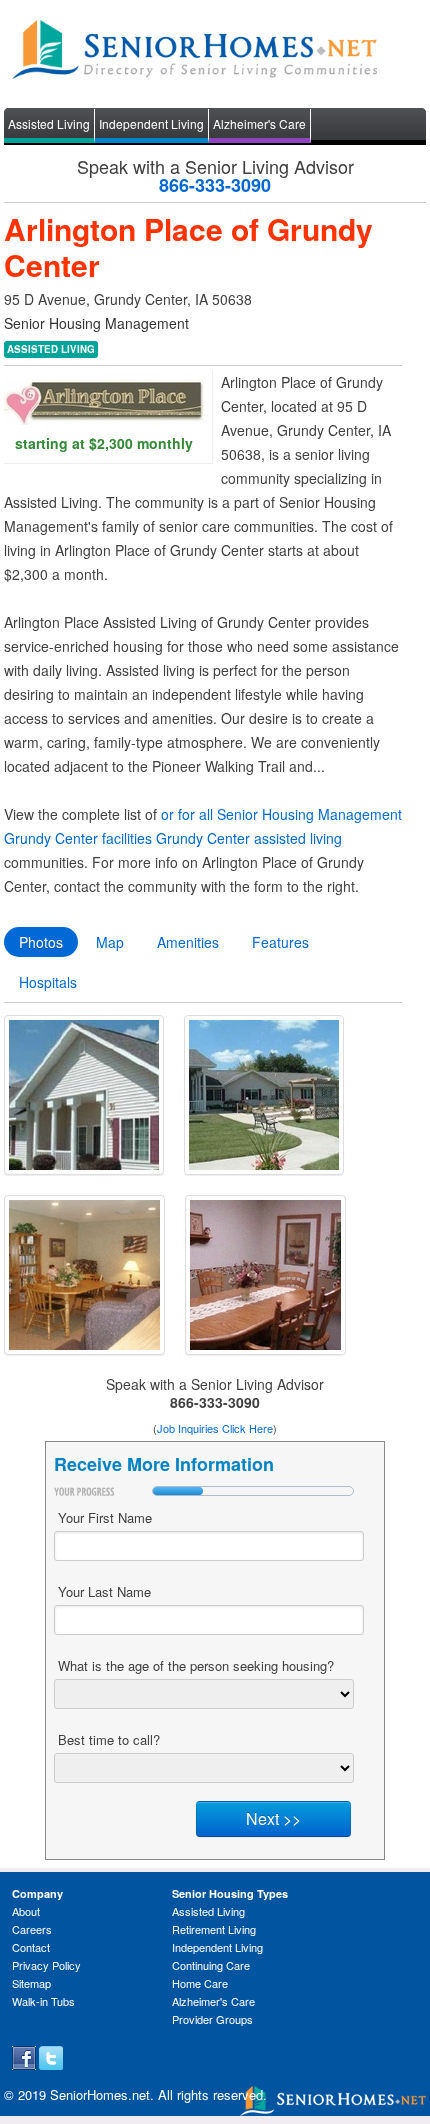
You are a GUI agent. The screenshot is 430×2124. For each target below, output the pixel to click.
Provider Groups (212, 2019)
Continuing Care (211, 1965)
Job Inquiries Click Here (215, 1428)
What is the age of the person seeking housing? (196, 1665)
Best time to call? (109, 1739)
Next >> (273, 1818)
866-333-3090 (215, 185)
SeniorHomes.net (100, 2094)
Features (280, 942)
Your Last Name (104, 1591)
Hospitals (48, 982)
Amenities (188, 942)
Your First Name (105, 1517)
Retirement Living (214, 1929)
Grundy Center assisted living (249, 838)
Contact (31, 1947)
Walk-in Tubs (43, 2001)
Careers (32, 1929)
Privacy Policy (46, 1965)
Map (110, 942)
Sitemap (31, 1983)
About (26, 1911)
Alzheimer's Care (259, 123)
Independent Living (151, 123)
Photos (41, 942)
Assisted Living (49, 123)
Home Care (200, 1983)
